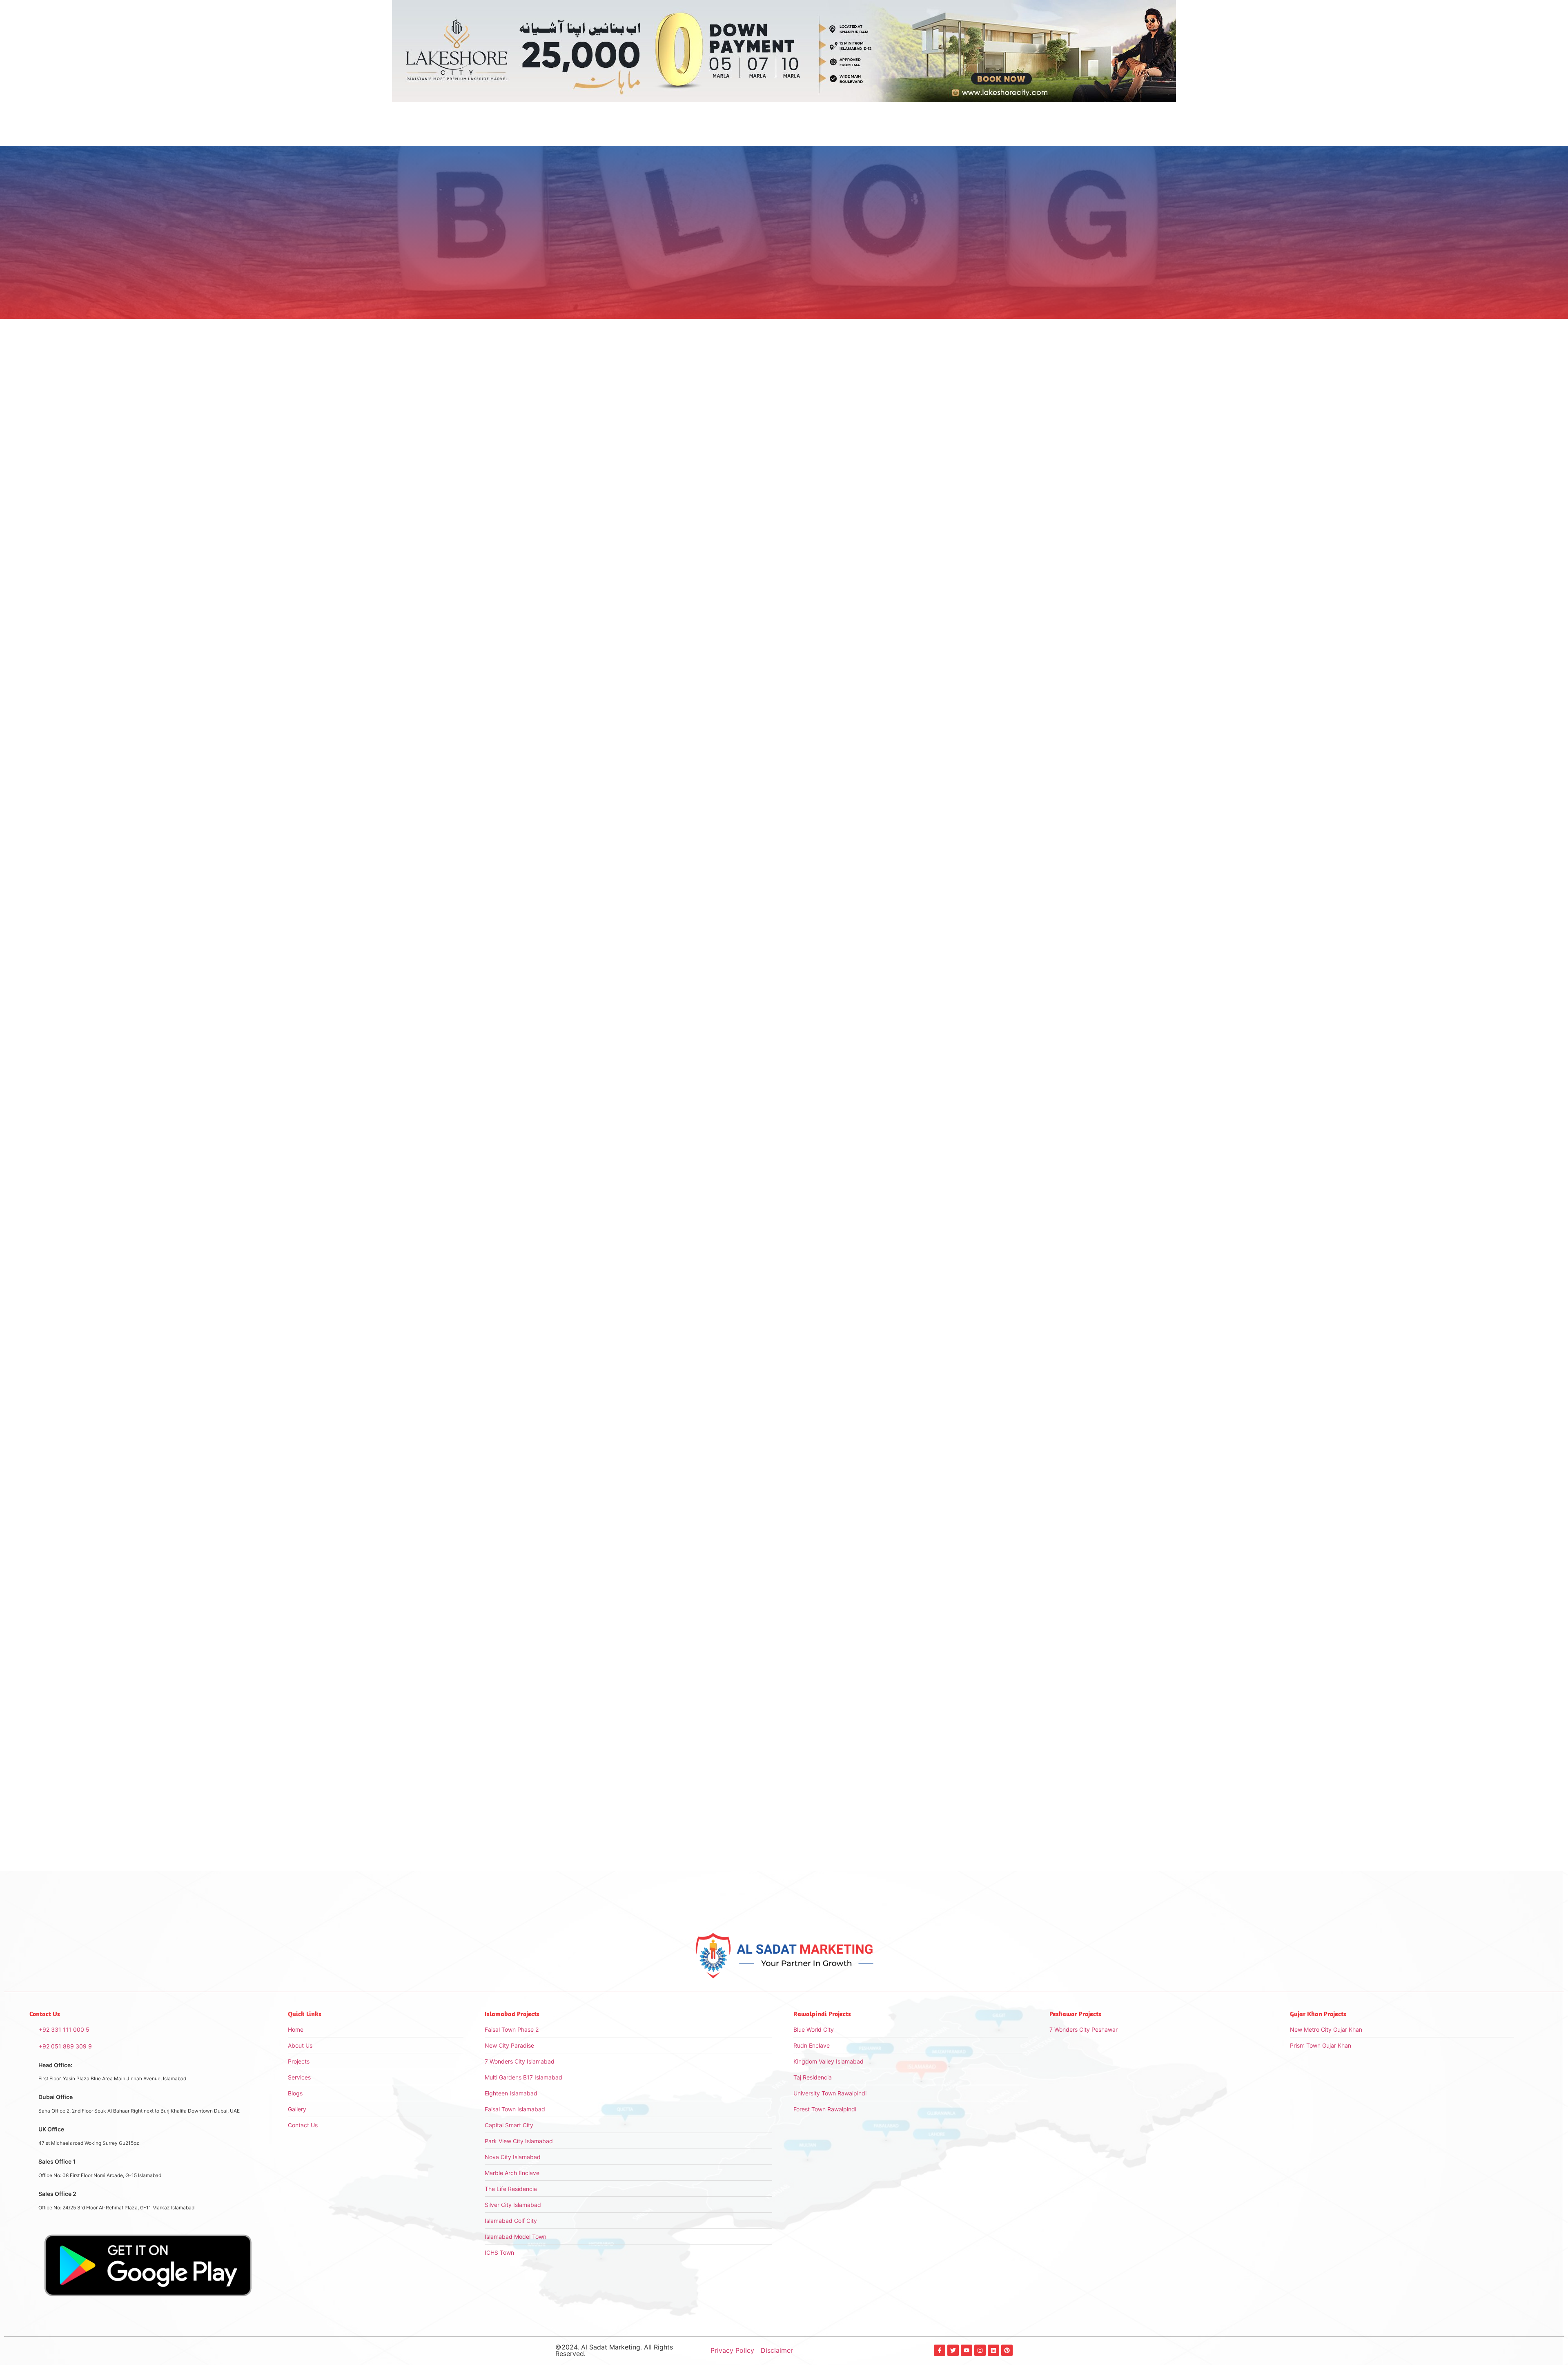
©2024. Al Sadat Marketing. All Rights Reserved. (614, 2350)
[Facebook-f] (940, 2350)
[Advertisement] (947, 442)
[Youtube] (967, 2350)
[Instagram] (980, 2350)
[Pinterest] (1007, 2350)
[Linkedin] (993, 2350)
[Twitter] (953, 2350)
